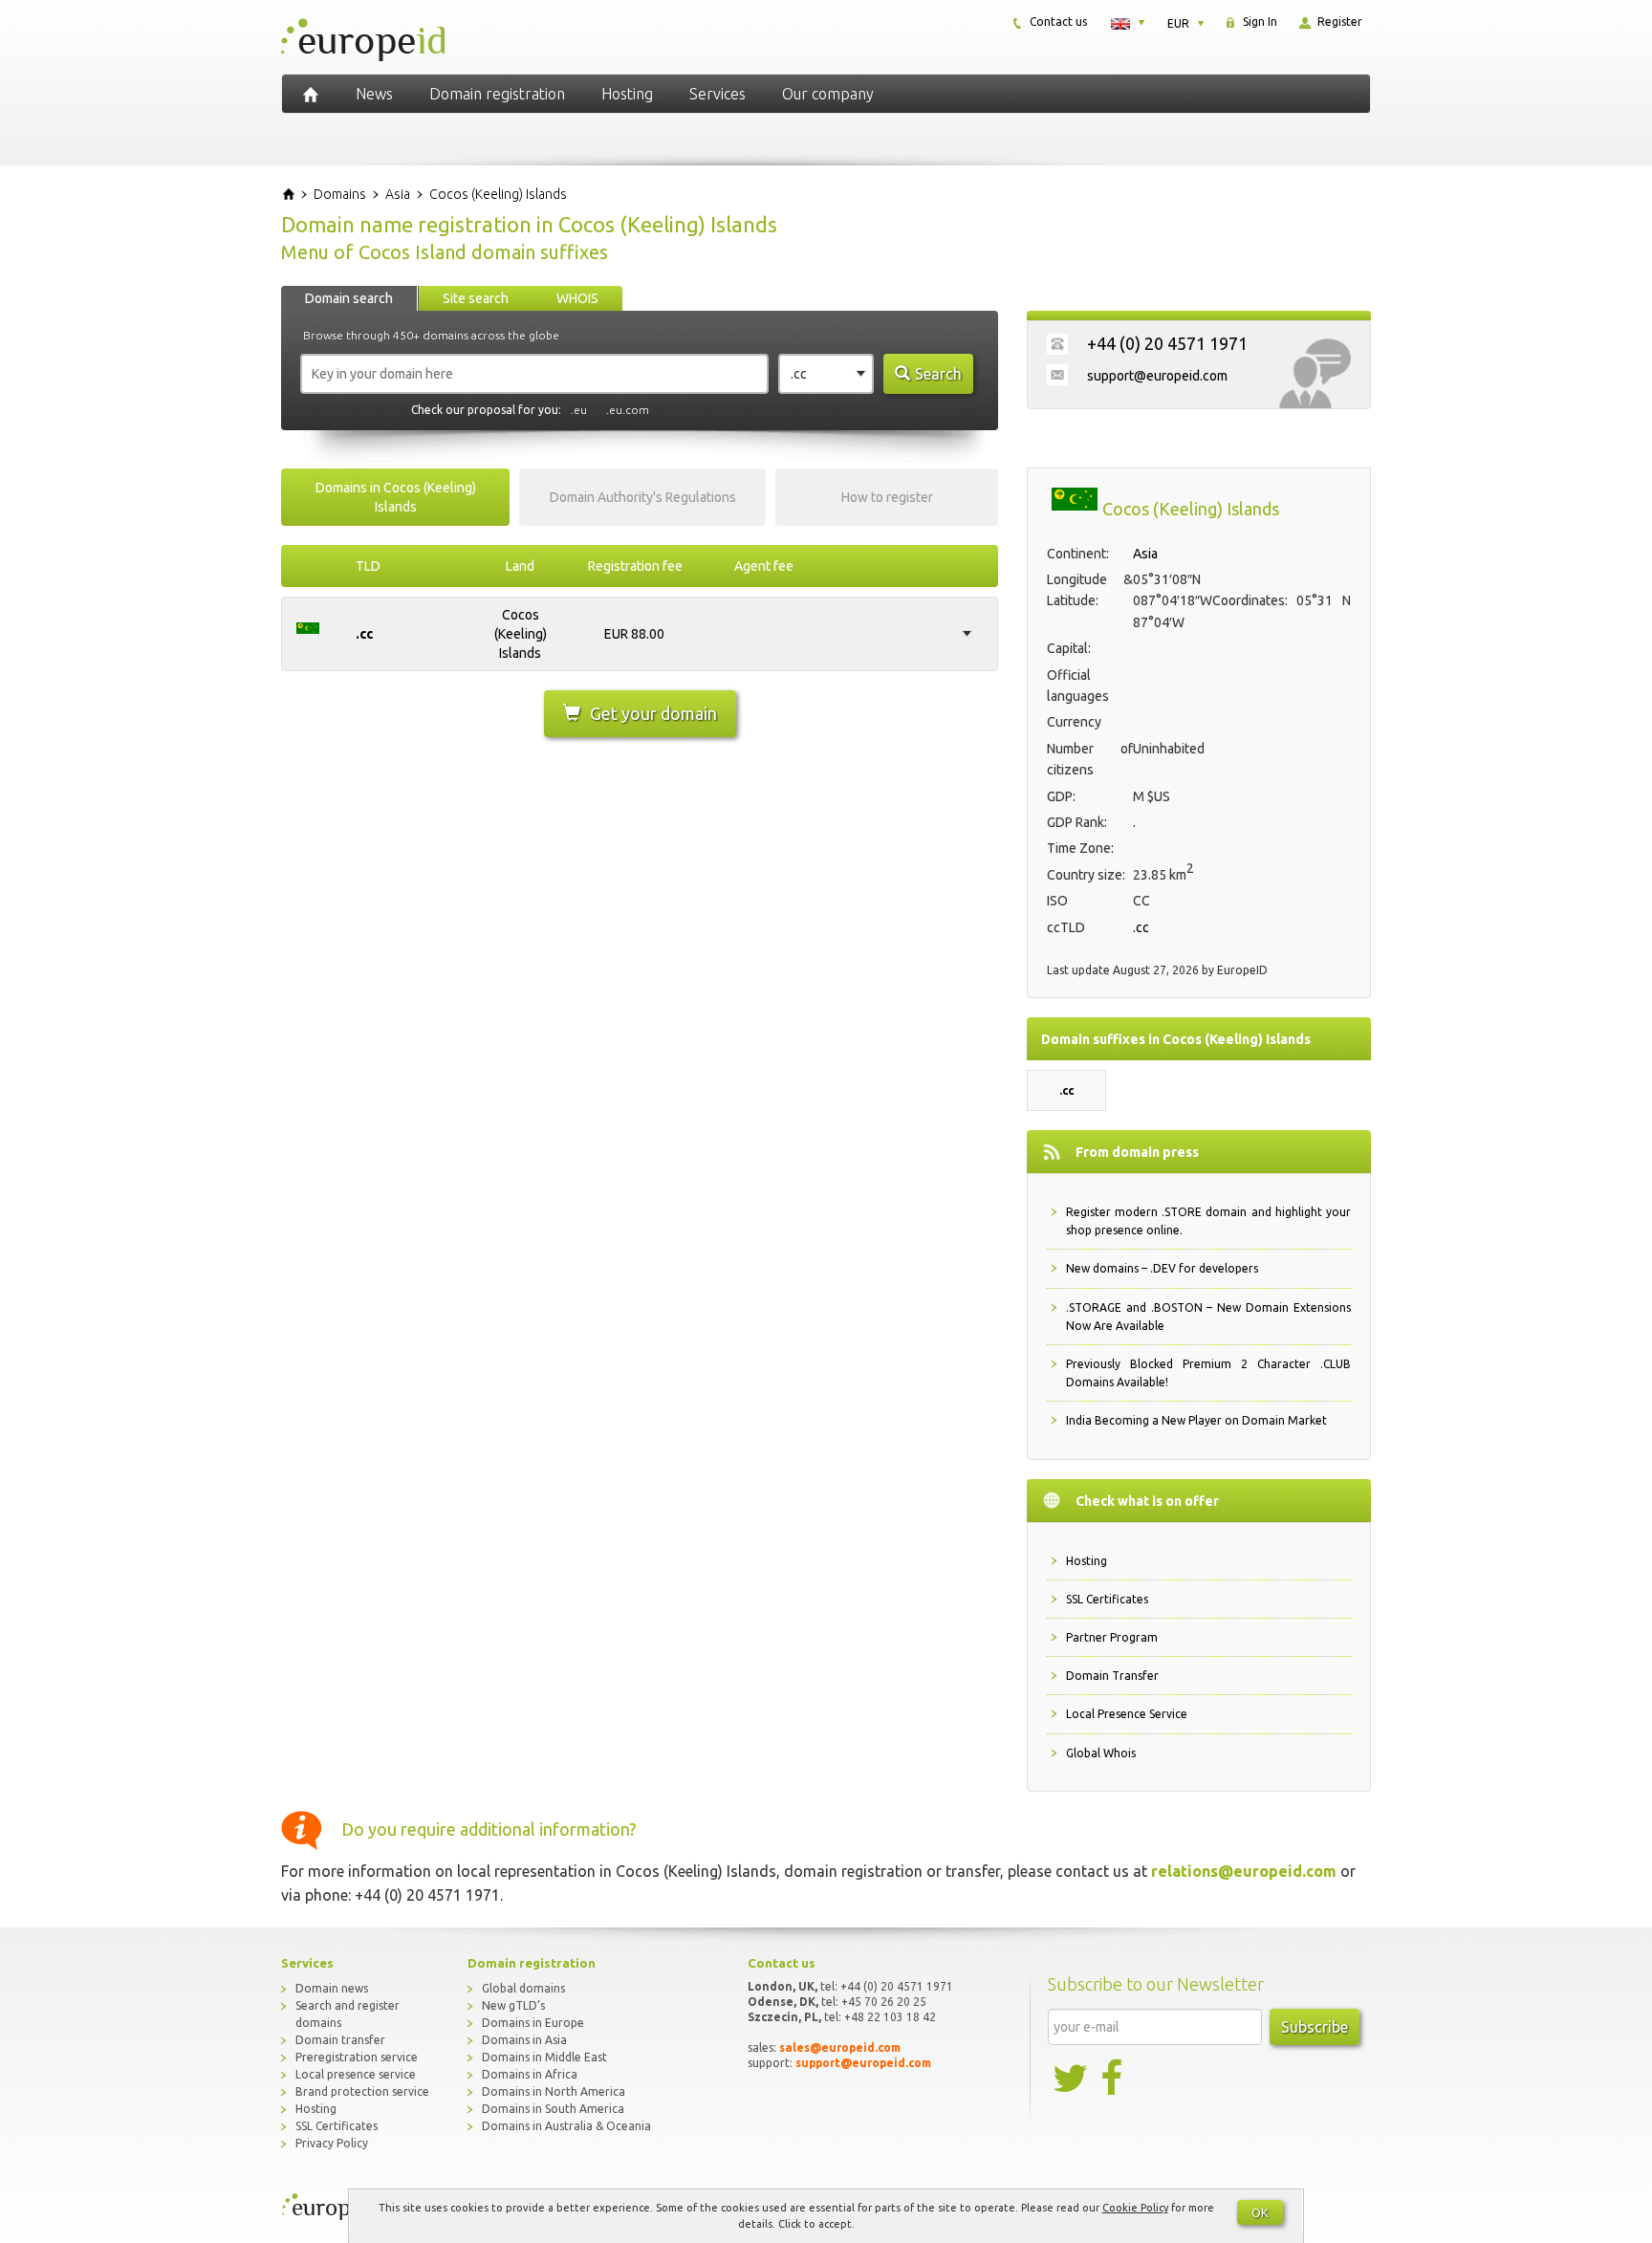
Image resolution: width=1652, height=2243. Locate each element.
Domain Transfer (1112, 1676)
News (374, 94)
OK (1260, 2212)
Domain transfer (340, 2040)
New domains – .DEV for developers (1162, 1268)
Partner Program (1112, 1637)
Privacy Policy (332, 2143)
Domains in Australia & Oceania (566, 2126)
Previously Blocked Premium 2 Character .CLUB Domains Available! (1208, 1373)
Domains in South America (553, 2109)
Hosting (627, 94)
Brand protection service (362, 2091)
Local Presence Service (1127, 1714)
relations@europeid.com (1244, 1871)
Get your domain (653, 713)
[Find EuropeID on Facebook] (1114, 2079)
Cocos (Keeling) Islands (521, 634)
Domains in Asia (524, 2040)
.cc (1141, 927)
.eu (579, 410)
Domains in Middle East (544, 2057)
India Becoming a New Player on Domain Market (1196, 1420)
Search (938, 374)
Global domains (523, 1988)
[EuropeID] (311, 94)
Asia (1145, 554)
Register (1338, 22)
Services (717, 94)
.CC (364, 634)
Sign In (1259, 22)
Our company (828, 94)
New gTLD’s (513, 2005)
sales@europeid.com (840, 2047)
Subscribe (1315, 2027)
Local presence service (356, 2074)
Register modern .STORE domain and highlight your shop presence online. (1208, 1221)
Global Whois (1101, 1753)
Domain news (332, 1988)
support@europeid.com (1157, 376)
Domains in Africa (530, 2074)
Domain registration (497, 94)
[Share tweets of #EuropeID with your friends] (1072, 2079)
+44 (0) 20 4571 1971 (1167, 343)
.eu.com (628, 410)
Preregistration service (357, 2057)
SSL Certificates (1107, 1599)
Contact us (1057, 22)
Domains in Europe (533, 2023)
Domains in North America (554, 2091)
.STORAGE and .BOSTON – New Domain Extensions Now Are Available (1208, 1317)
